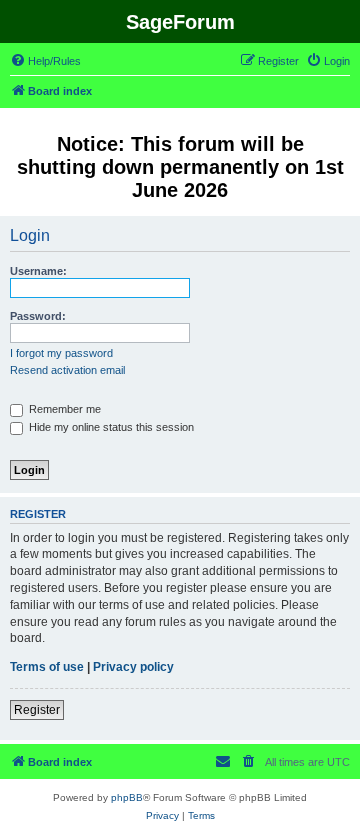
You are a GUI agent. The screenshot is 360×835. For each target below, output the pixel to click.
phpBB (127, 797)
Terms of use (47, 667)
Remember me (63, 409)
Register (37, 710)
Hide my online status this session (110, 427)
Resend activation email (67, 370)
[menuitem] (45, 61)
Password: (38, 316)
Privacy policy (133, 667)
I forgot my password (61, 353)
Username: (38, 271)
